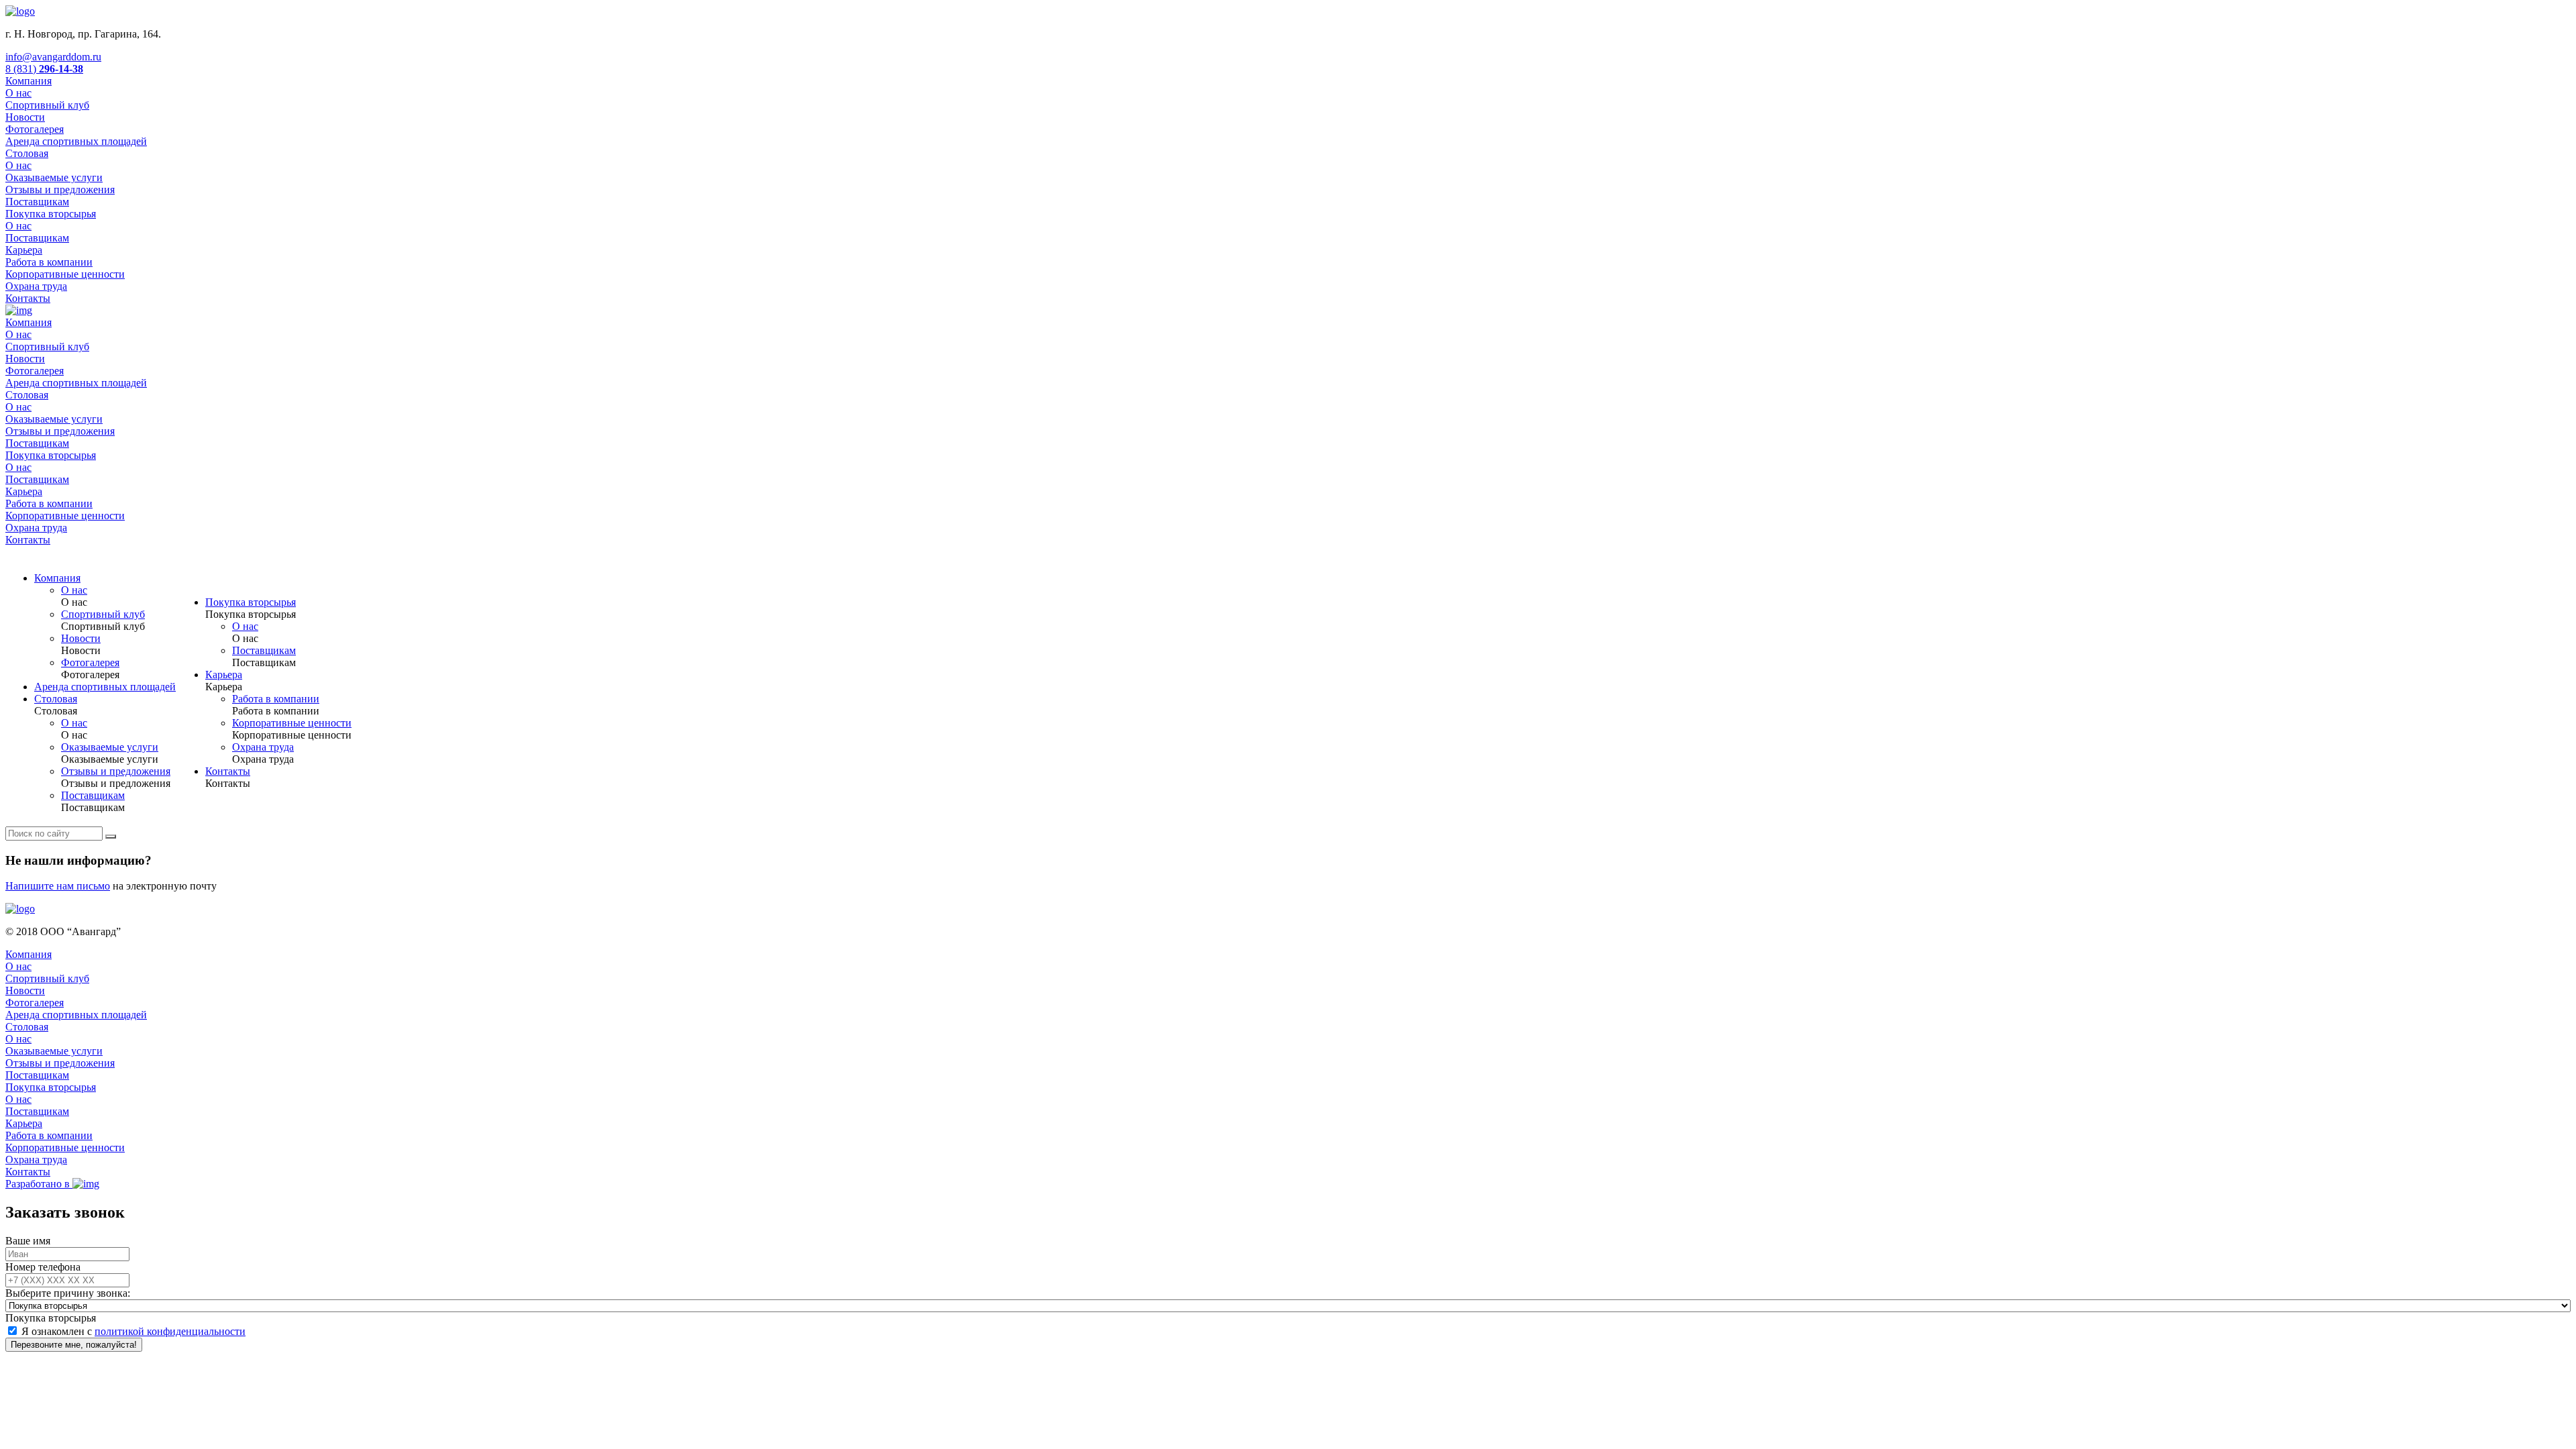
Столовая (27, 153)
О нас (18, 93)
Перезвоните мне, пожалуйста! (74, 1345)
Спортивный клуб (47, 105)
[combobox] (51, 1318)
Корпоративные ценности (65, 274)
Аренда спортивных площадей (76, 141)
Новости (25, 117)
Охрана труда (36, 286)
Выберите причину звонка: (68, 1293)
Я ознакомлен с (133, 1331)
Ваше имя (28, 1241)
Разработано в (39, 1184)
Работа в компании (49, 262)
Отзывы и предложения (60, 190)
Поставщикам (37, 202)
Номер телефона (43, 1267)
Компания (29, 81)
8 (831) (44, 69)
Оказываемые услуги (54, 177)
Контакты (28, 298)
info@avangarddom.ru (53, 57)
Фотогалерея (35, 129)
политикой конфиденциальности (170, 1331)
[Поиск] (111, 837)
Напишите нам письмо (58, 886)
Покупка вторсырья (51, 214)
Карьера (24, 250)
